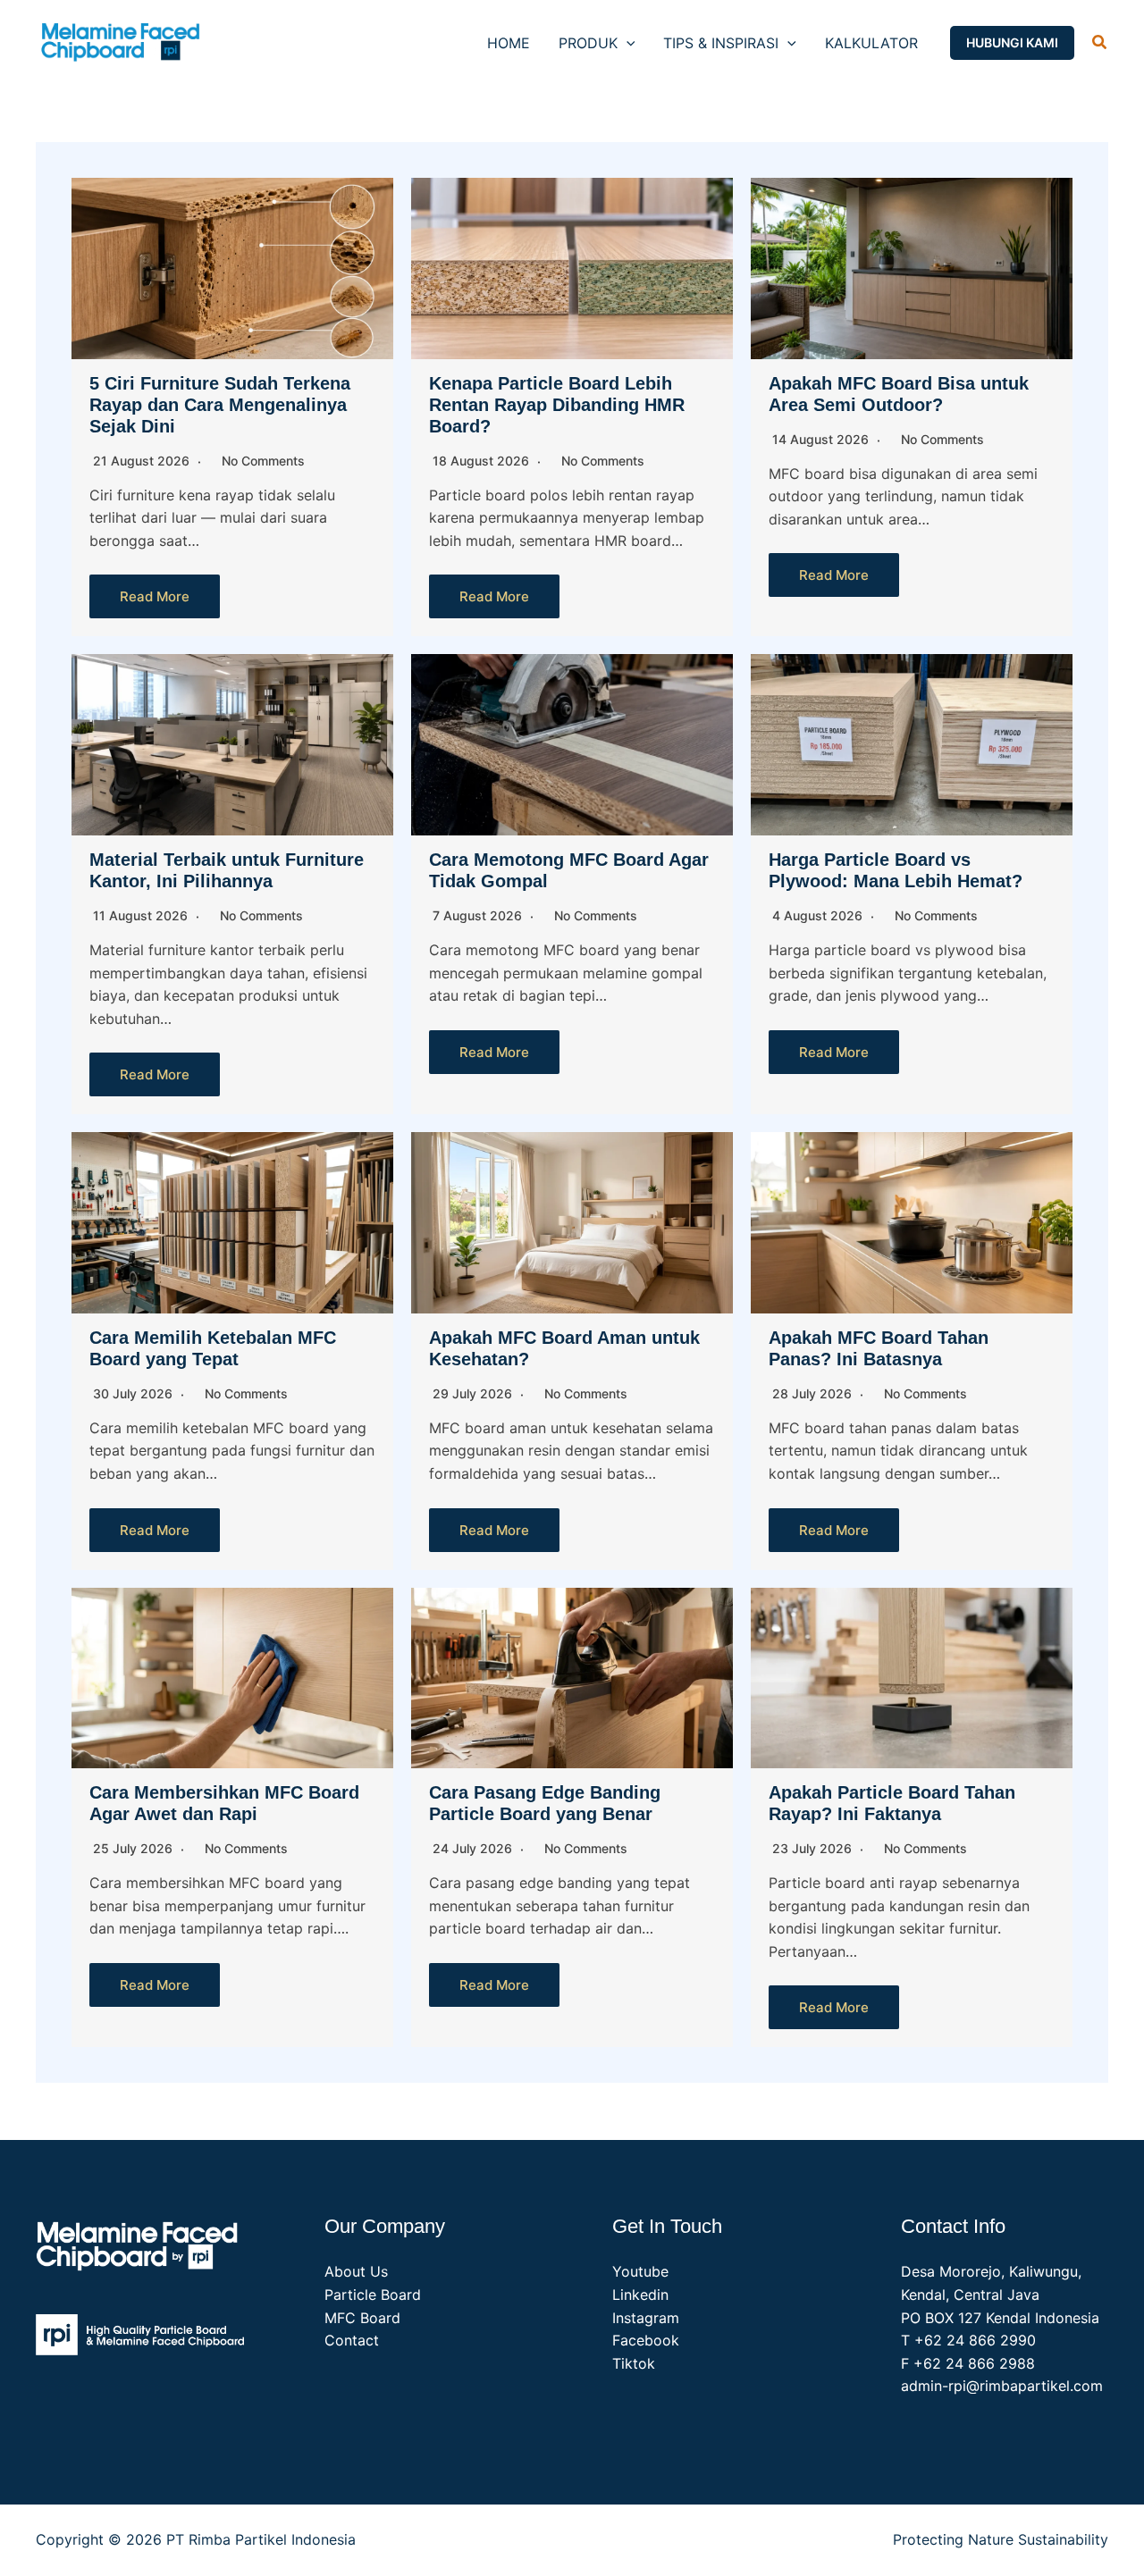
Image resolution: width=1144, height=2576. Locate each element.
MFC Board (362, 2318)
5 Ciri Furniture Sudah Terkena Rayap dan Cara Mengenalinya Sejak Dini (220, 405)
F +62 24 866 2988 (968, 2363)
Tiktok (634, 2363)
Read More (155, 596)
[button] (627, 43)
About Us (356, 2271)
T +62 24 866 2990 (968, 2340)
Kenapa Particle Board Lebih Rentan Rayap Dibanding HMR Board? (557, 405)
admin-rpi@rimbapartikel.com (1002, 2386)
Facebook (646, 2340)
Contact (352, 2340)
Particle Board (373, 2295)
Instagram (646, 2318)
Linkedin (640, 2295)
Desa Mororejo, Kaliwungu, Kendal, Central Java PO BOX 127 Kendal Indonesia (1000, 2294)
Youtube (640, 2271)
